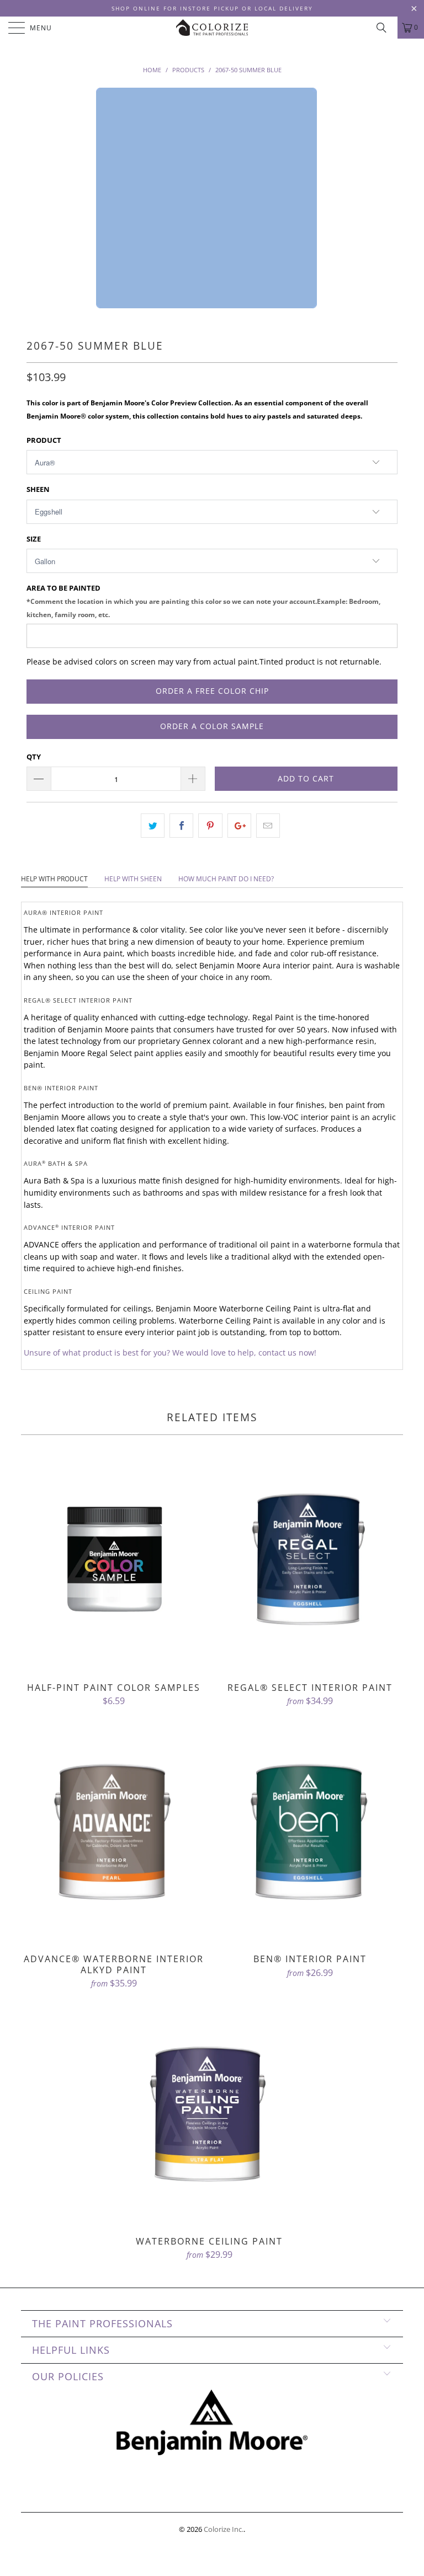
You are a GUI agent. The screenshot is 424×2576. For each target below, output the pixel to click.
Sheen (38, 489)
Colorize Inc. (224, 2529)
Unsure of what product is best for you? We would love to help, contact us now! (170, 1353)
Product (44, 440)
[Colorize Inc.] (212, 28)
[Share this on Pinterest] (210, 826)
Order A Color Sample (212, 726)
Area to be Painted (203, 601)
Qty (34, 757)
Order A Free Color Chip (212, 691)
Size (34, 539)
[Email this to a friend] (268, 826)
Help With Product (54, 879)
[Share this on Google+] (239, 826)
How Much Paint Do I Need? (226, 879)
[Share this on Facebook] (181, 826)
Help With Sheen (133, 879)
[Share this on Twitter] (153, 826)
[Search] (385, 28)
